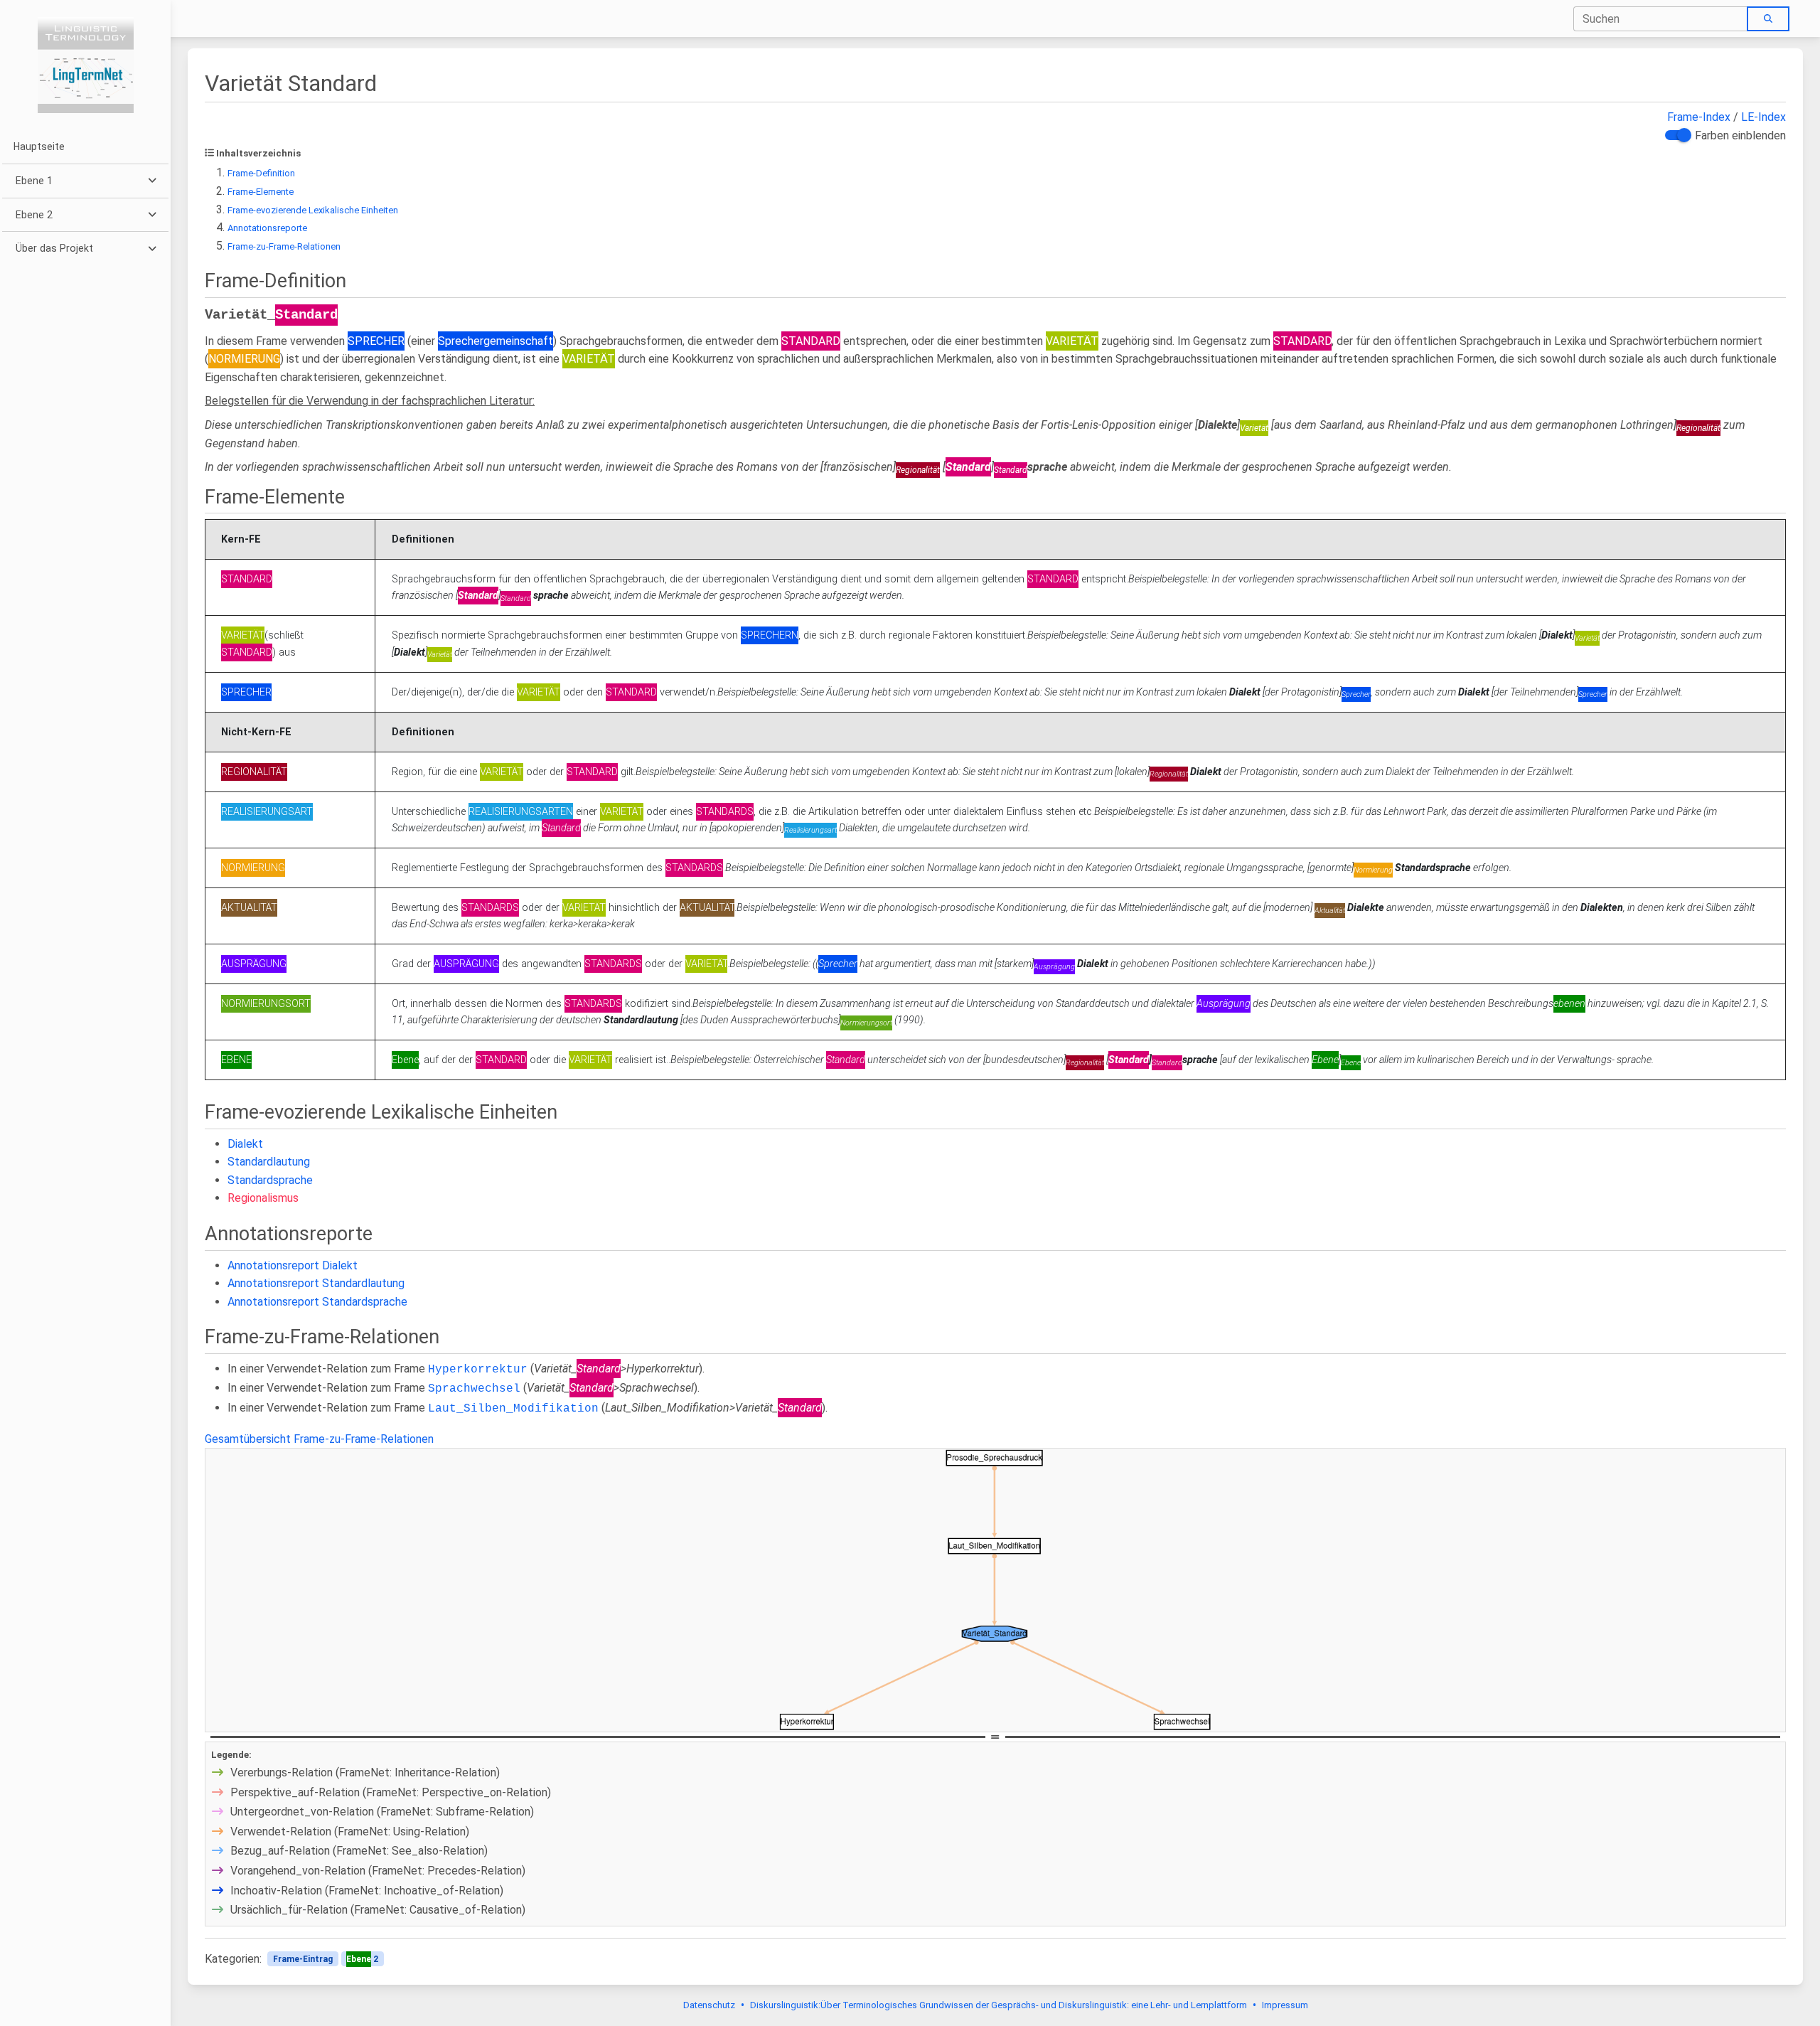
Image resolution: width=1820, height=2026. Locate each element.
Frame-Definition (261, 173)
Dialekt (245, 1144)
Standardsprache (270, 1180)
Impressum (1285, 2005)
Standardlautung (269, 1162)
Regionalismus (263, 1198)
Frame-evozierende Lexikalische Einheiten (313, 210)
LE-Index (1763, 117)
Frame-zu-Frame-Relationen (284, 246)
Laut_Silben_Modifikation (513, 1409)
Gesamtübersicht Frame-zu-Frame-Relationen (319, 1439)
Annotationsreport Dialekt (293, 1265)
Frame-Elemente (261, 192)
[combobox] (1661, 19)
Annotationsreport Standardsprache (317, 1302)
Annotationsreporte (267, 228)
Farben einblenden (1740, 135)
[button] (85, 181)
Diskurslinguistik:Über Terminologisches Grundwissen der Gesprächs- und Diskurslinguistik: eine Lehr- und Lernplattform (999, 2005)
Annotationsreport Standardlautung (316, 1283)
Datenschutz (709, 2005)
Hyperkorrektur (478, 1370)
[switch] (1676, 135)
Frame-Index (1699, 117)
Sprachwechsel (474, 1389)
